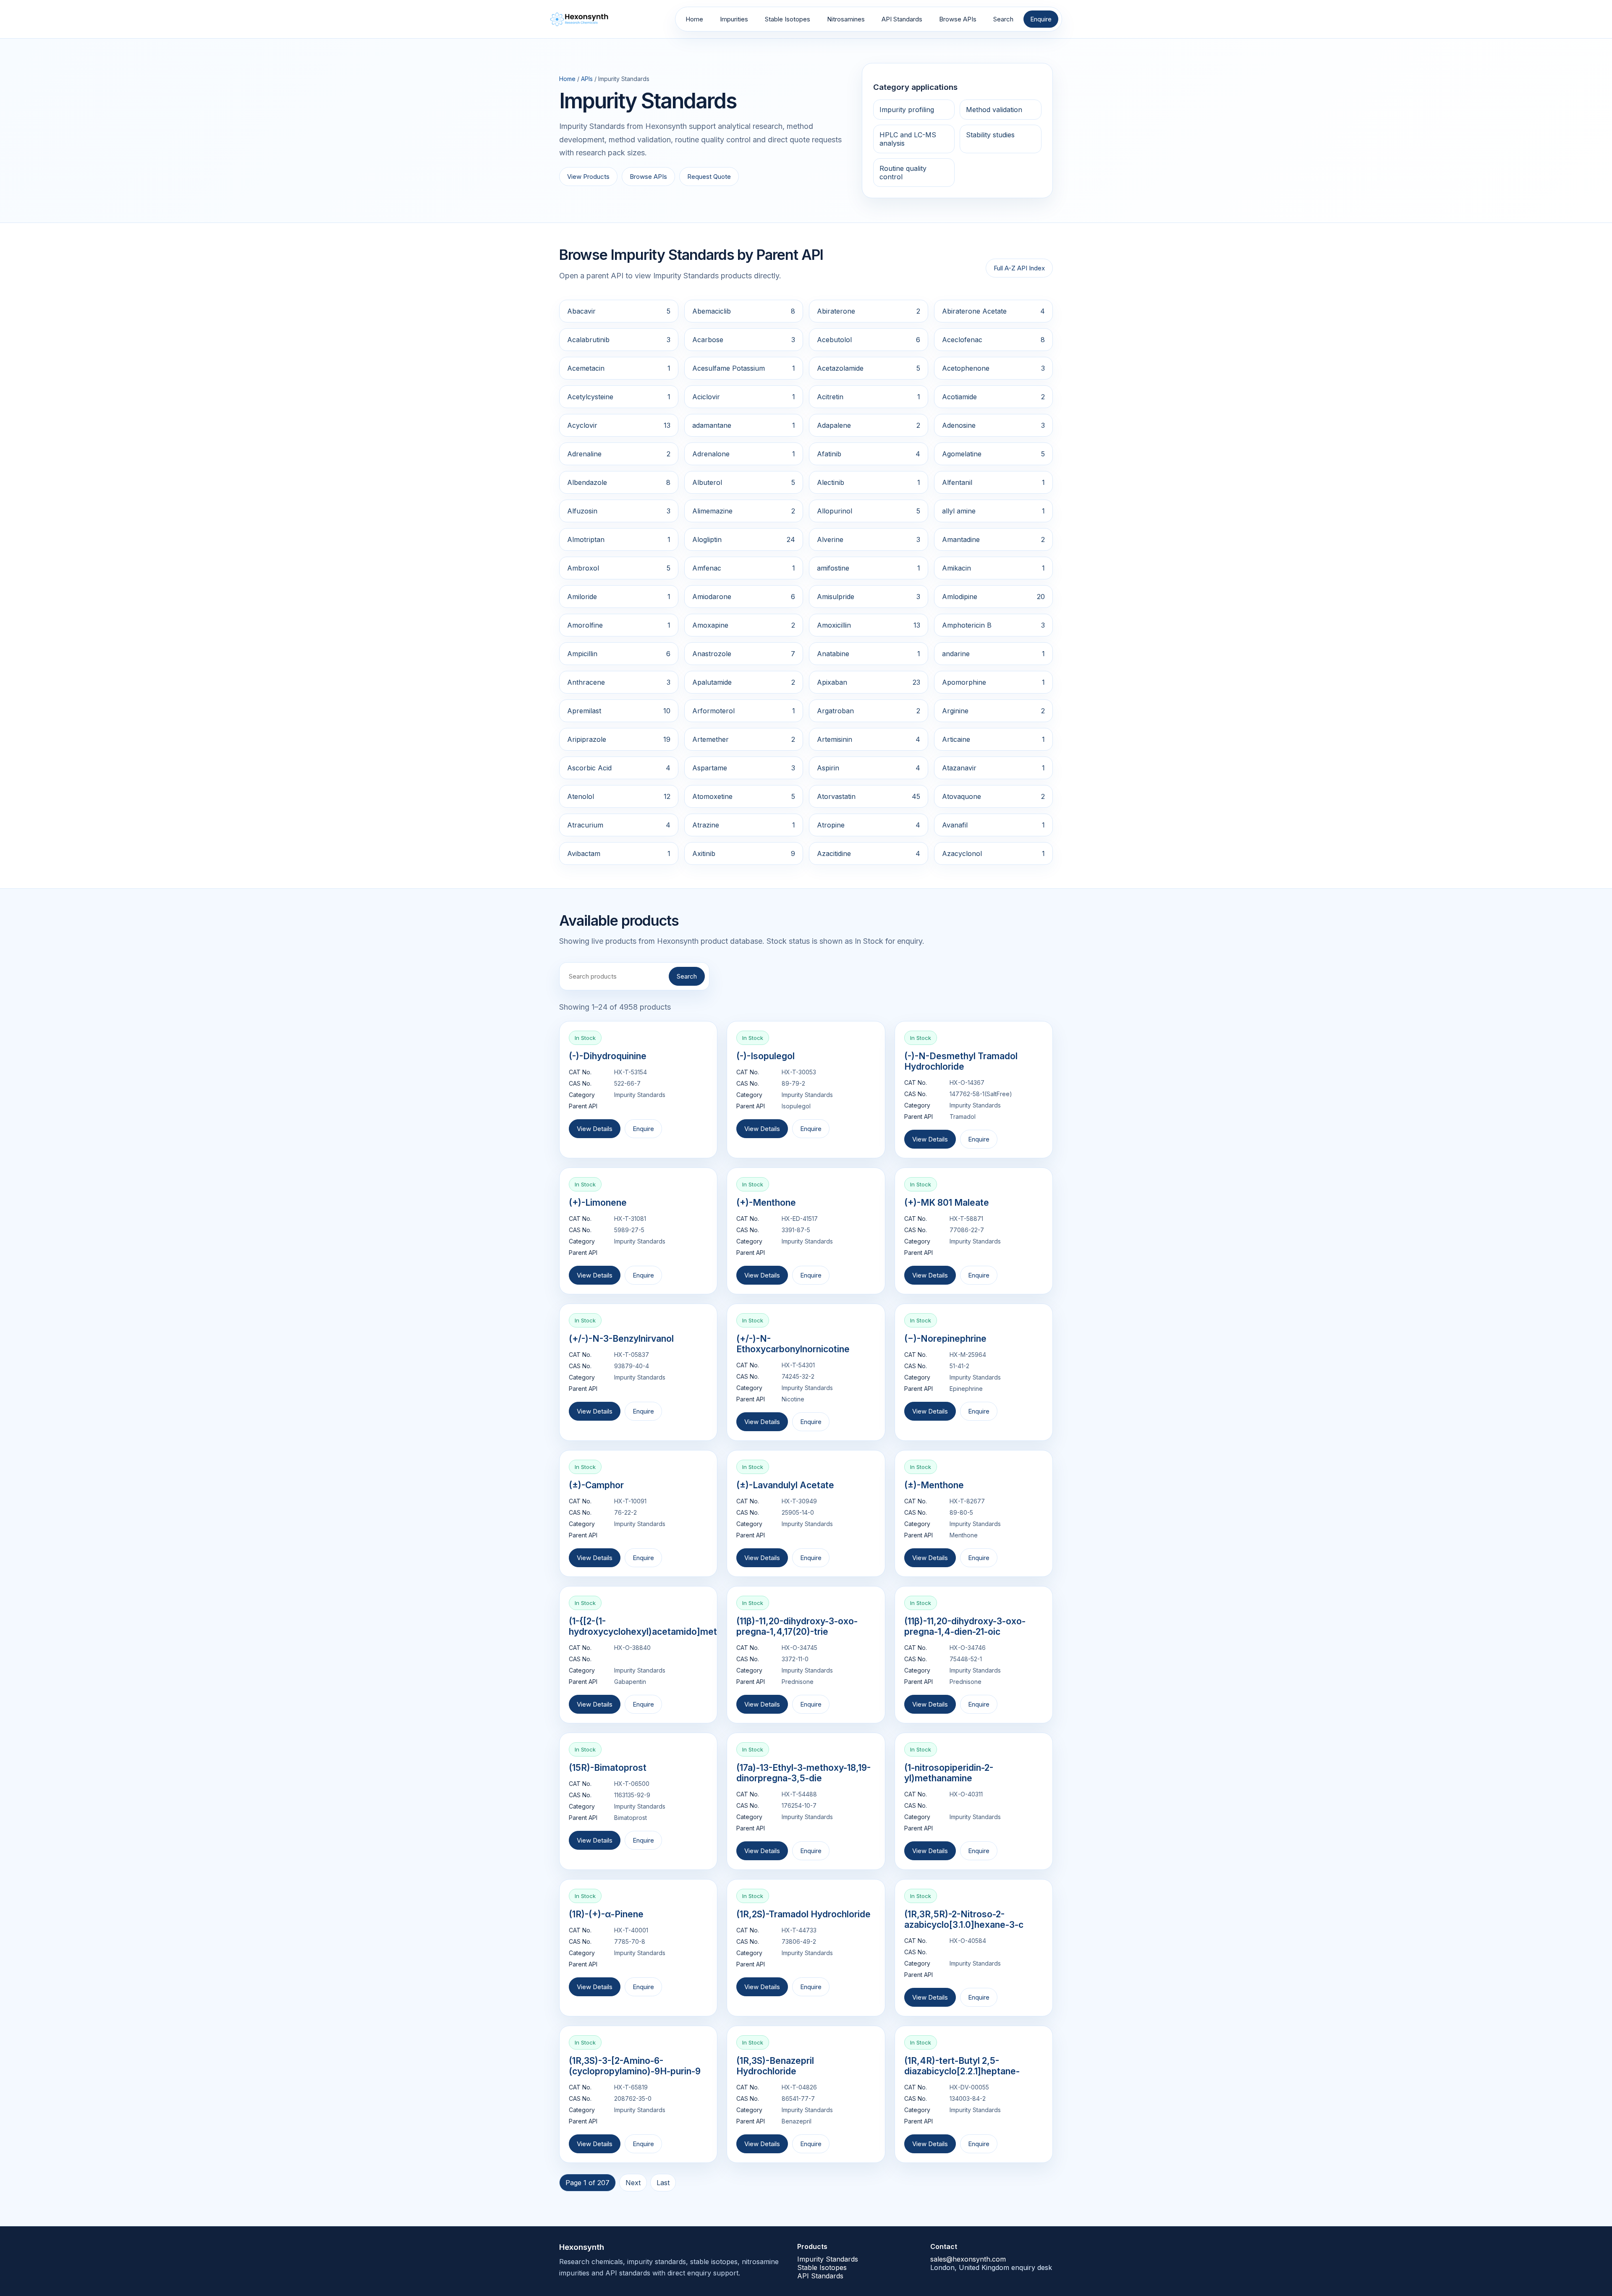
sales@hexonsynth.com (968, 2259)
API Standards (902, 19)
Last (663, 2183)
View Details (595, 1129)
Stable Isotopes (788, 19)
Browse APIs (958, 19)
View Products (588, 177)
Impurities (734, 19)
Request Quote (709, 177)
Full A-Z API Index (1019, 268)
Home (694, 19)
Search (1003, 19)
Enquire (1041, 19)
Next (633, 2183)
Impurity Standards (828, 2259)
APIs (587, 79)
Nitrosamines (846, 19)
